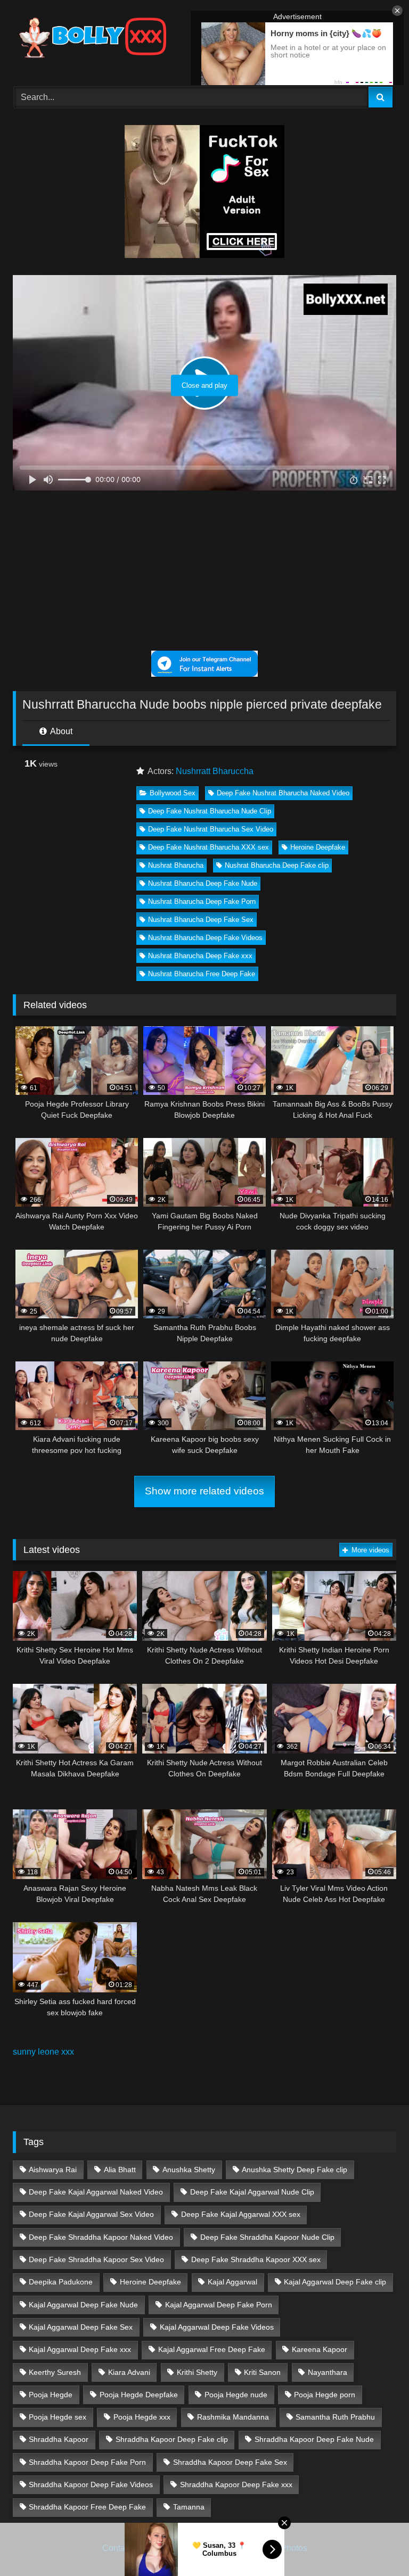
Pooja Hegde (51, 2395)
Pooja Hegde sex (58, 2417)
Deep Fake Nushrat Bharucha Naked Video (283, 793)
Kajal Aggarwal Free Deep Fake (212, 2349)
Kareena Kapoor (320, 2349)
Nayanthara (328, 2372)
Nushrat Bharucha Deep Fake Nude (203, 883)
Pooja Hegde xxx (142, 2417)
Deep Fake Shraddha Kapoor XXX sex (256, 2259)
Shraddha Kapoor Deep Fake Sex (230, 2462)
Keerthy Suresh (55, 2372)
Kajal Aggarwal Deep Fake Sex (81, 2327)
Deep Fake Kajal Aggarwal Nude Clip (252, 2192)
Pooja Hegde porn (325, 2395)
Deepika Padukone (61, 2282)
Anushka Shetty (189, 2170)
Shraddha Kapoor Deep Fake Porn (87, 2462)
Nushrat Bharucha (176, 865)
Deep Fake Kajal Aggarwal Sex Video (91, 2214)
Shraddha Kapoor (59, 2439)
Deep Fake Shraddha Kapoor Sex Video (96, 2259)
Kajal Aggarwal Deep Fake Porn (219, 2305)
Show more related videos (204, 1491)
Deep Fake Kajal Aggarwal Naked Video (96, 2192)
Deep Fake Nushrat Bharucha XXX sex (208, 847)
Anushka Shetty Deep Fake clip (295, 2170)
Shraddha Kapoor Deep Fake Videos (91, 2484)
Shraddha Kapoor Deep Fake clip (172, 2439)
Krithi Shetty (197, 2372)
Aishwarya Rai (53, 2170)
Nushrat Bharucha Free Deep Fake (202, 974)
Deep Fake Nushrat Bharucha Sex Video (211, 829)
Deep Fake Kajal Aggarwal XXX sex (241, 2214)
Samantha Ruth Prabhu (335, 2417)
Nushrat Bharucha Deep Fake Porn (202, 901)
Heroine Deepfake (318, 847)
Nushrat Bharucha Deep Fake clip (277, 865)
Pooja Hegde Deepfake (139, 2395)
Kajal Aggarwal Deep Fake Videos (217, 2327)
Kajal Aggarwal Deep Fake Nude (83, 2305)
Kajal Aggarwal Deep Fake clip (335, 2282)
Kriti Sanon (262, 2372)
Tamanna (189, 2507)
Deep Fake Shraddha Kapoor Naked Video (101, 2237)
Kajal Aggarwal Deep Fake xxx (80, 2349)
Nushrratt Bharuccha (215, 771)
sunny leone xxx (43, 2052)
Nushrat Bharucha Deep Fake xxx (200, 956)
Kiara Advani (129, 2372)
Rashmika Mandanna (233, 2417)
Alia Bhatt (120, 2170)
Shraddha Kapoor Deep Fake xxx (236, 2484)
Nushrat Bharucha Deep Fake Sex (201, 920)
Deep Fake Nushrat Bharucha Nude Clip (210, 811)
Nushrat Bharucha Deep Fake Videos (205, 938)
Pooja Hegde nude (236, 2395)
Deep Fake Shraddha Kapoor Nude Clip (267, 2237)
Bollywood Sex (173, 793)
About (60, 731)
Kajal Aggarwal (232, 2282)
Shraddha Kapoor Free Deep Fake (87, 2507)
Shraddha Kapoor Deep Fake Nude (314, 2439)
